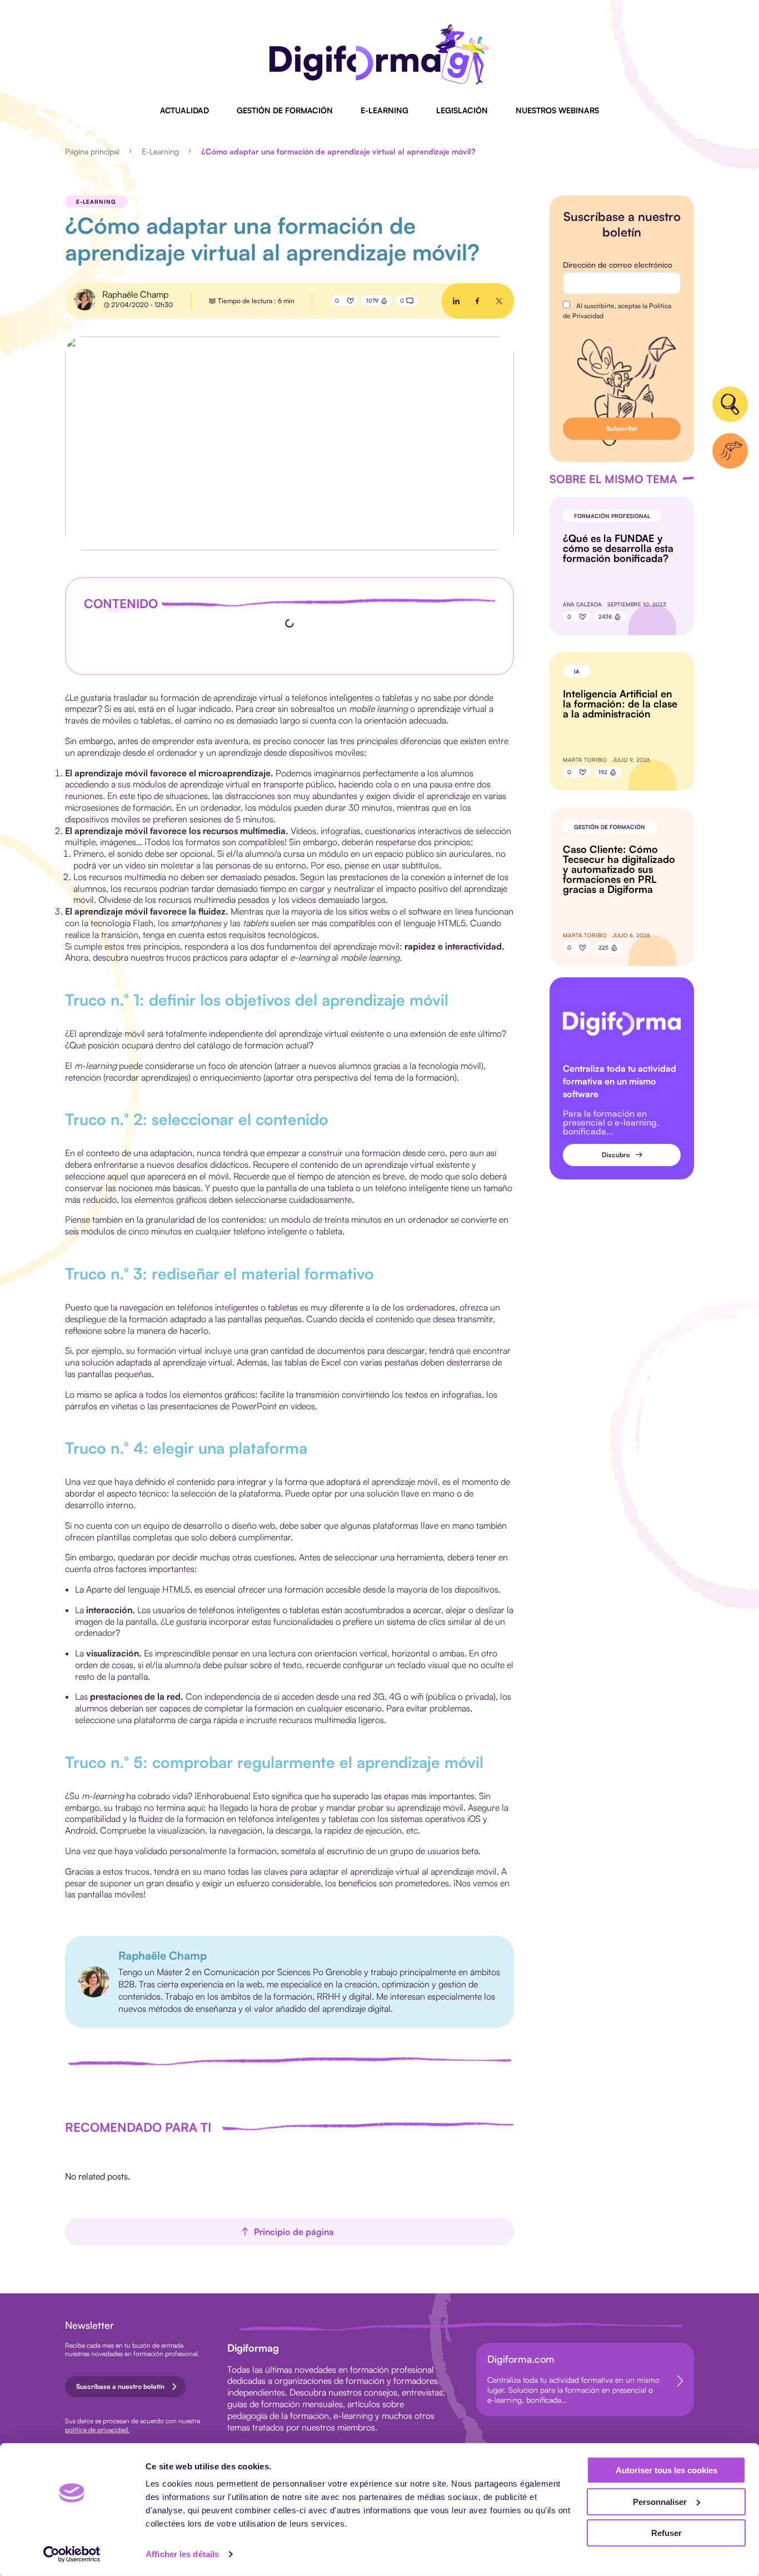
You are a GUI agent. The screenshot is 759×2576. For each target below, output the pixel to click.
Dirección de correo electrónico (618, 265)
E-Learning (385, 110)
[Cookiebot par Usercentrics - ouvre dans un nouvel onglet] (72, 2554)
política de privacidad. (97, 2430)
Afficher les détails (182, 2554)
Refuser (666, 2533)
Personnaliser (660, 2501)
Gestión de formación (285, 110)
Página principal (92, 151)
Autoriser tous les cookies (666, 2470)
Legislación (462, 110)
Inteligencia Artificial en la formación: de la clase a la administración (620, 704)
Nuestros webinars (557, 110)
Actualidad (184, 110)
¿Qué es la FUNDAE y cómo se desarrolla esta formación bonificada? (618, 548)
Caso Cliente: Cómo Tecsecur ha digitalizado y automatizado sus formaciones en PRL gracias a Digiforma (619, 869)
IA (577, 671)
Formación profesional (612, 516)
